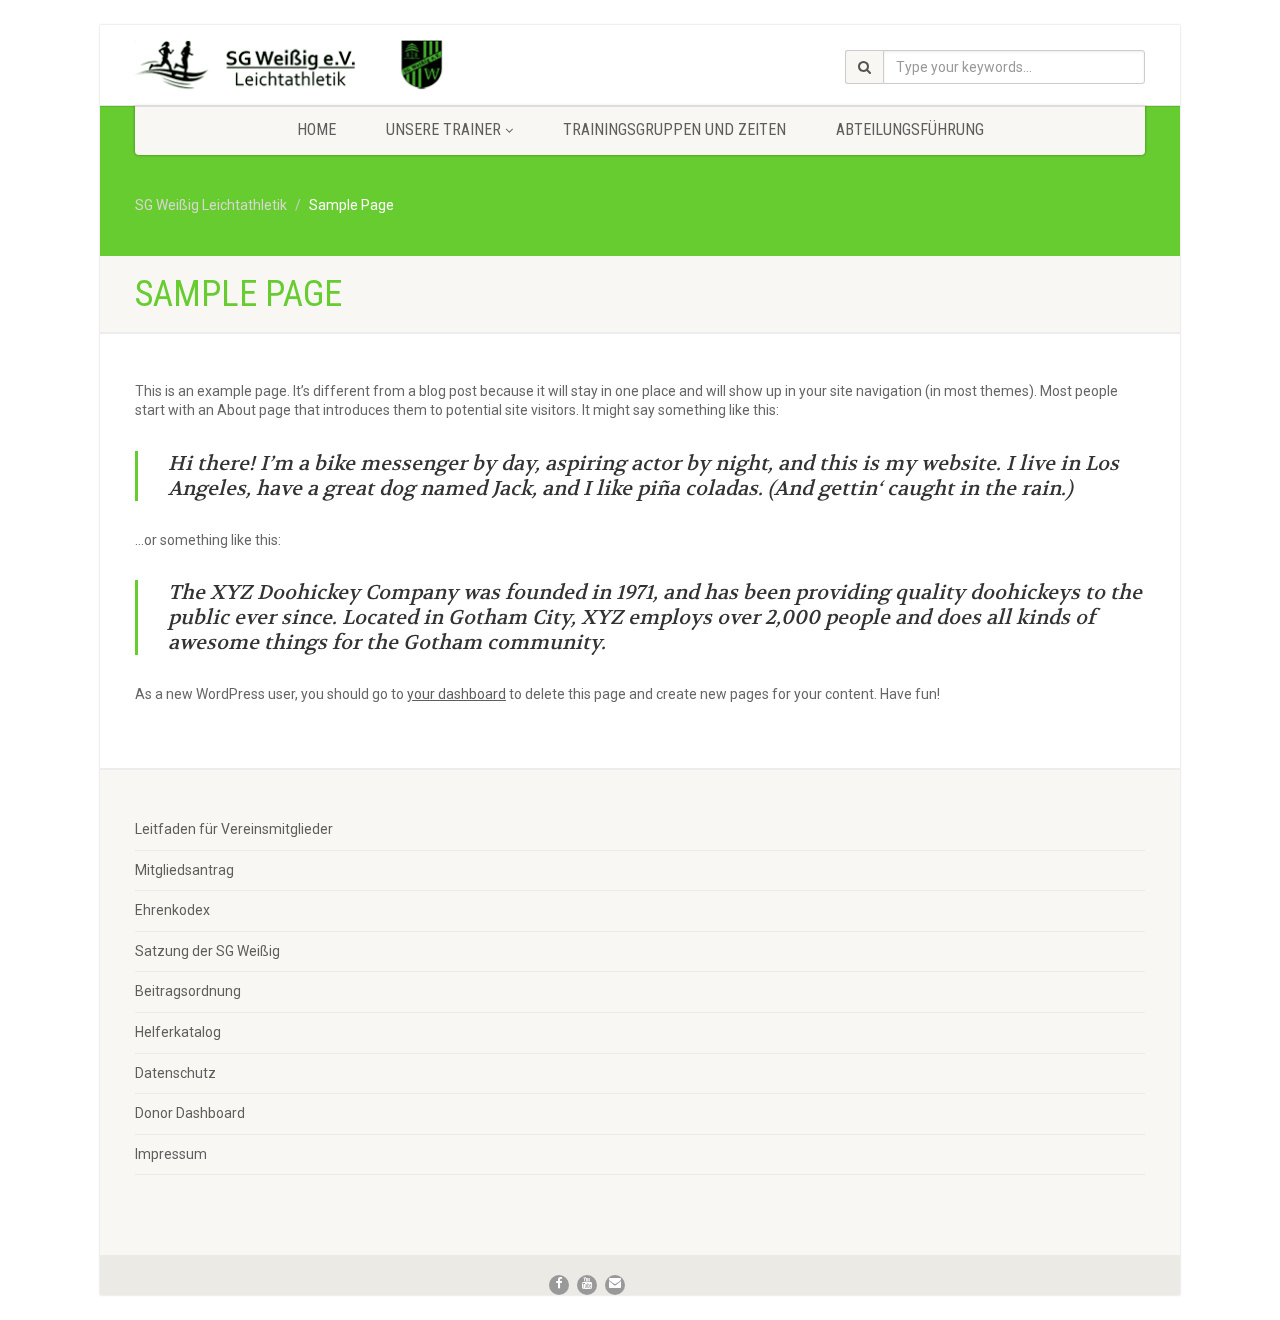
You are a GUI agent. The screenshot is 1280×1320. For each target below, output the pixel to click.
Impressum (171, 1154)
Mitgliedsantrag (184, 870)
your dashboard (456, 694)
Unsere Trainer (443, 129)
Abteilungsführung (910, 129)
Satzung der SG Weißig (207, 951)
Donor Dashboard (190, 1113)
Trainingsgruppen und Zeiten (674, 129)
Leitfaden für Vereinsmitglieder (234, 829)
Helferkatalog (178, 1032)
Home (316, 129)
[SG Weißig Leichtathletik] (293, 68)
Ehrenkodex (172, 910)
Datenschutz (175, 1073)
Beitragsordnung (188, 991)
